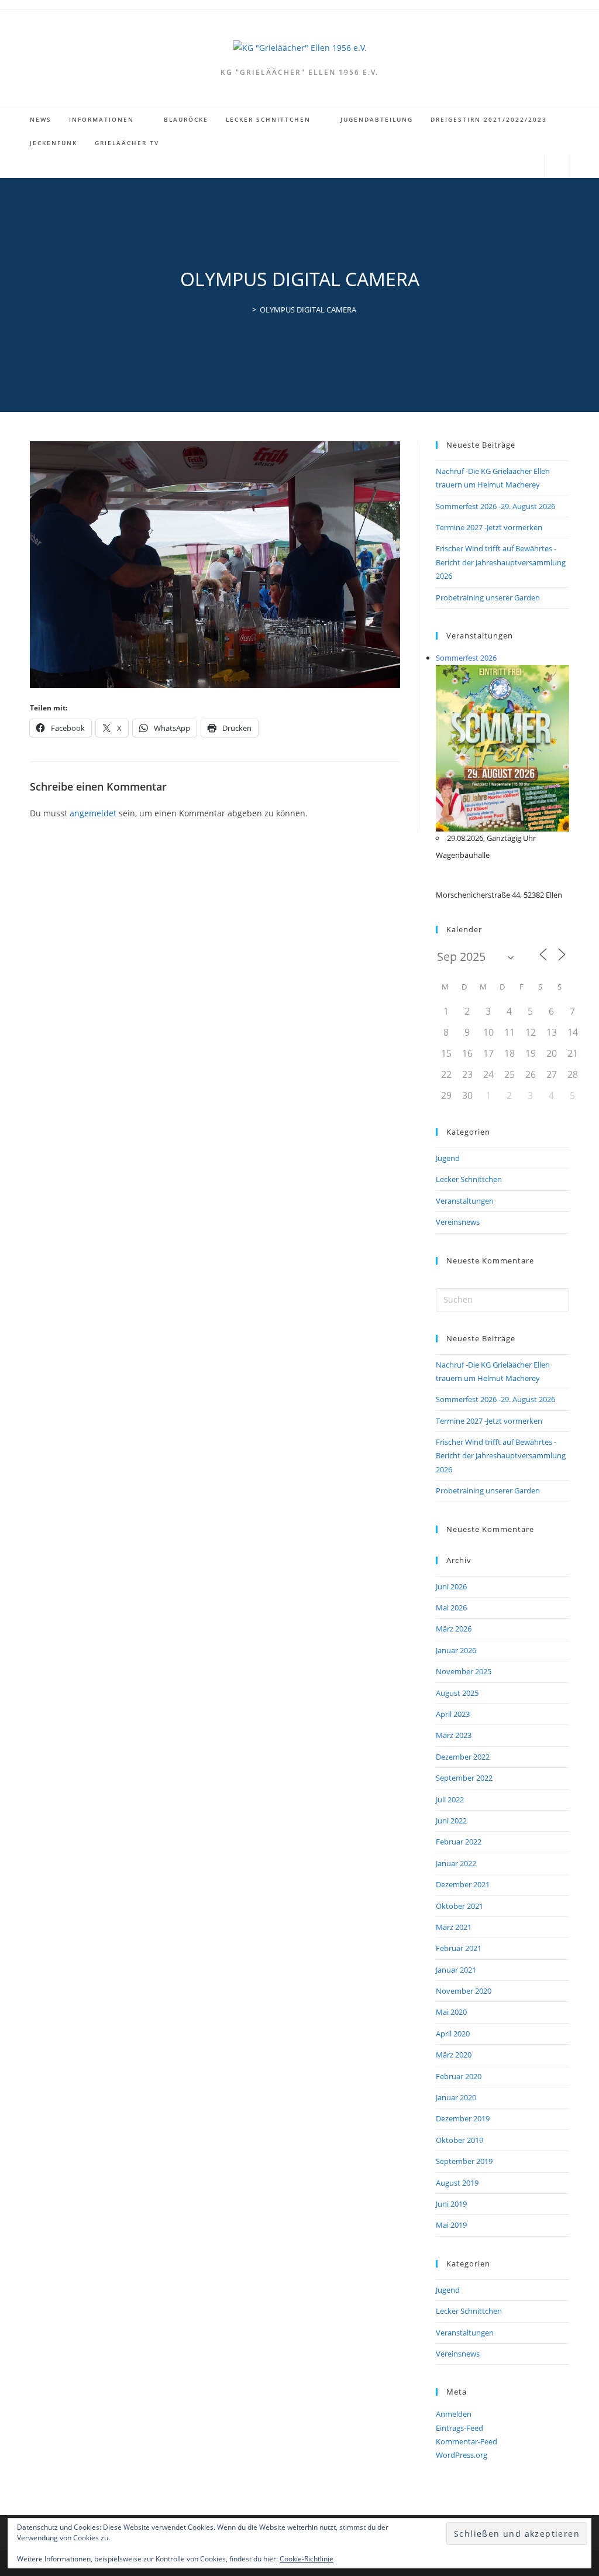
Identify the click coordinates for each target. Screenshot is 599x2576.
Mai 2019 (451, 2225)
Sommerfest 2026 (466, 658)
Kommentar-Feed (467, 2441)
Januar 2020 (456, 2097)
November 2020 (464, 1991)
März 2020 (454, 2055)
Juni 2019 (451, 2204)
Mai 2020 (451, 2012)
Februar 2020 (459, 2076)
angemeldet (93, 813)
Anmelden (454, 2414)
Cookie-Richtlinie (307, 2559)
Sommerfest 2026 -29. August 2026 (495, 506)
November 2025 (464, 1671)
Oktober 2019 (459, 2140)
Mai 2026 (451, 1608)
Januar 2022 (456, 1863)
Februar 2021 (459, 1948)
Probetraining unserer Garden (488, 597)
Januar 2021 (456, 1970)
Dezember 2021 (463, 1884)
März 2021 (454, 1927)
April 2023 (453, 1714)
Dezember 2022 (463, 1757)
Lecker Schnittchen (469, 1179)
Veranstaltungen (465, 1201)
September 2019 (464, 2161)
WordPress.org (462, 2455)
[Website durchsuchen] (557, 167)
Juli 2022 (450, 1799)
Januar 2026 (456, 1650)
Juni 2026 (451, 1586)
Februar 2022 (459, 1842)
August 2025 (457, 1693)
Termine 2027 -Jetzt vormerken (489, 527)
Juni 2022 (451, 1821)
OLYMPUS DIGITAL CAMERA (308, 310)
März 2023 (454, 1735)
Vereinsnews (458, 1222)
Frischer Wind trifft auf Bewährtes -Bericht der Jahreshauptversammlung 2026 (501, 562)
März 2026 (454, 1629)
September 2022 (464, 1778)
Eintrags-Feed (459, 2428)
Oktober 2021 (459, 1906)
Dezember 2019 (463, 2118)
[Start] (246, 310)
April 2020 (453, 2034)
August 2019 (457, 2183)
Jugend (448, 1158)
